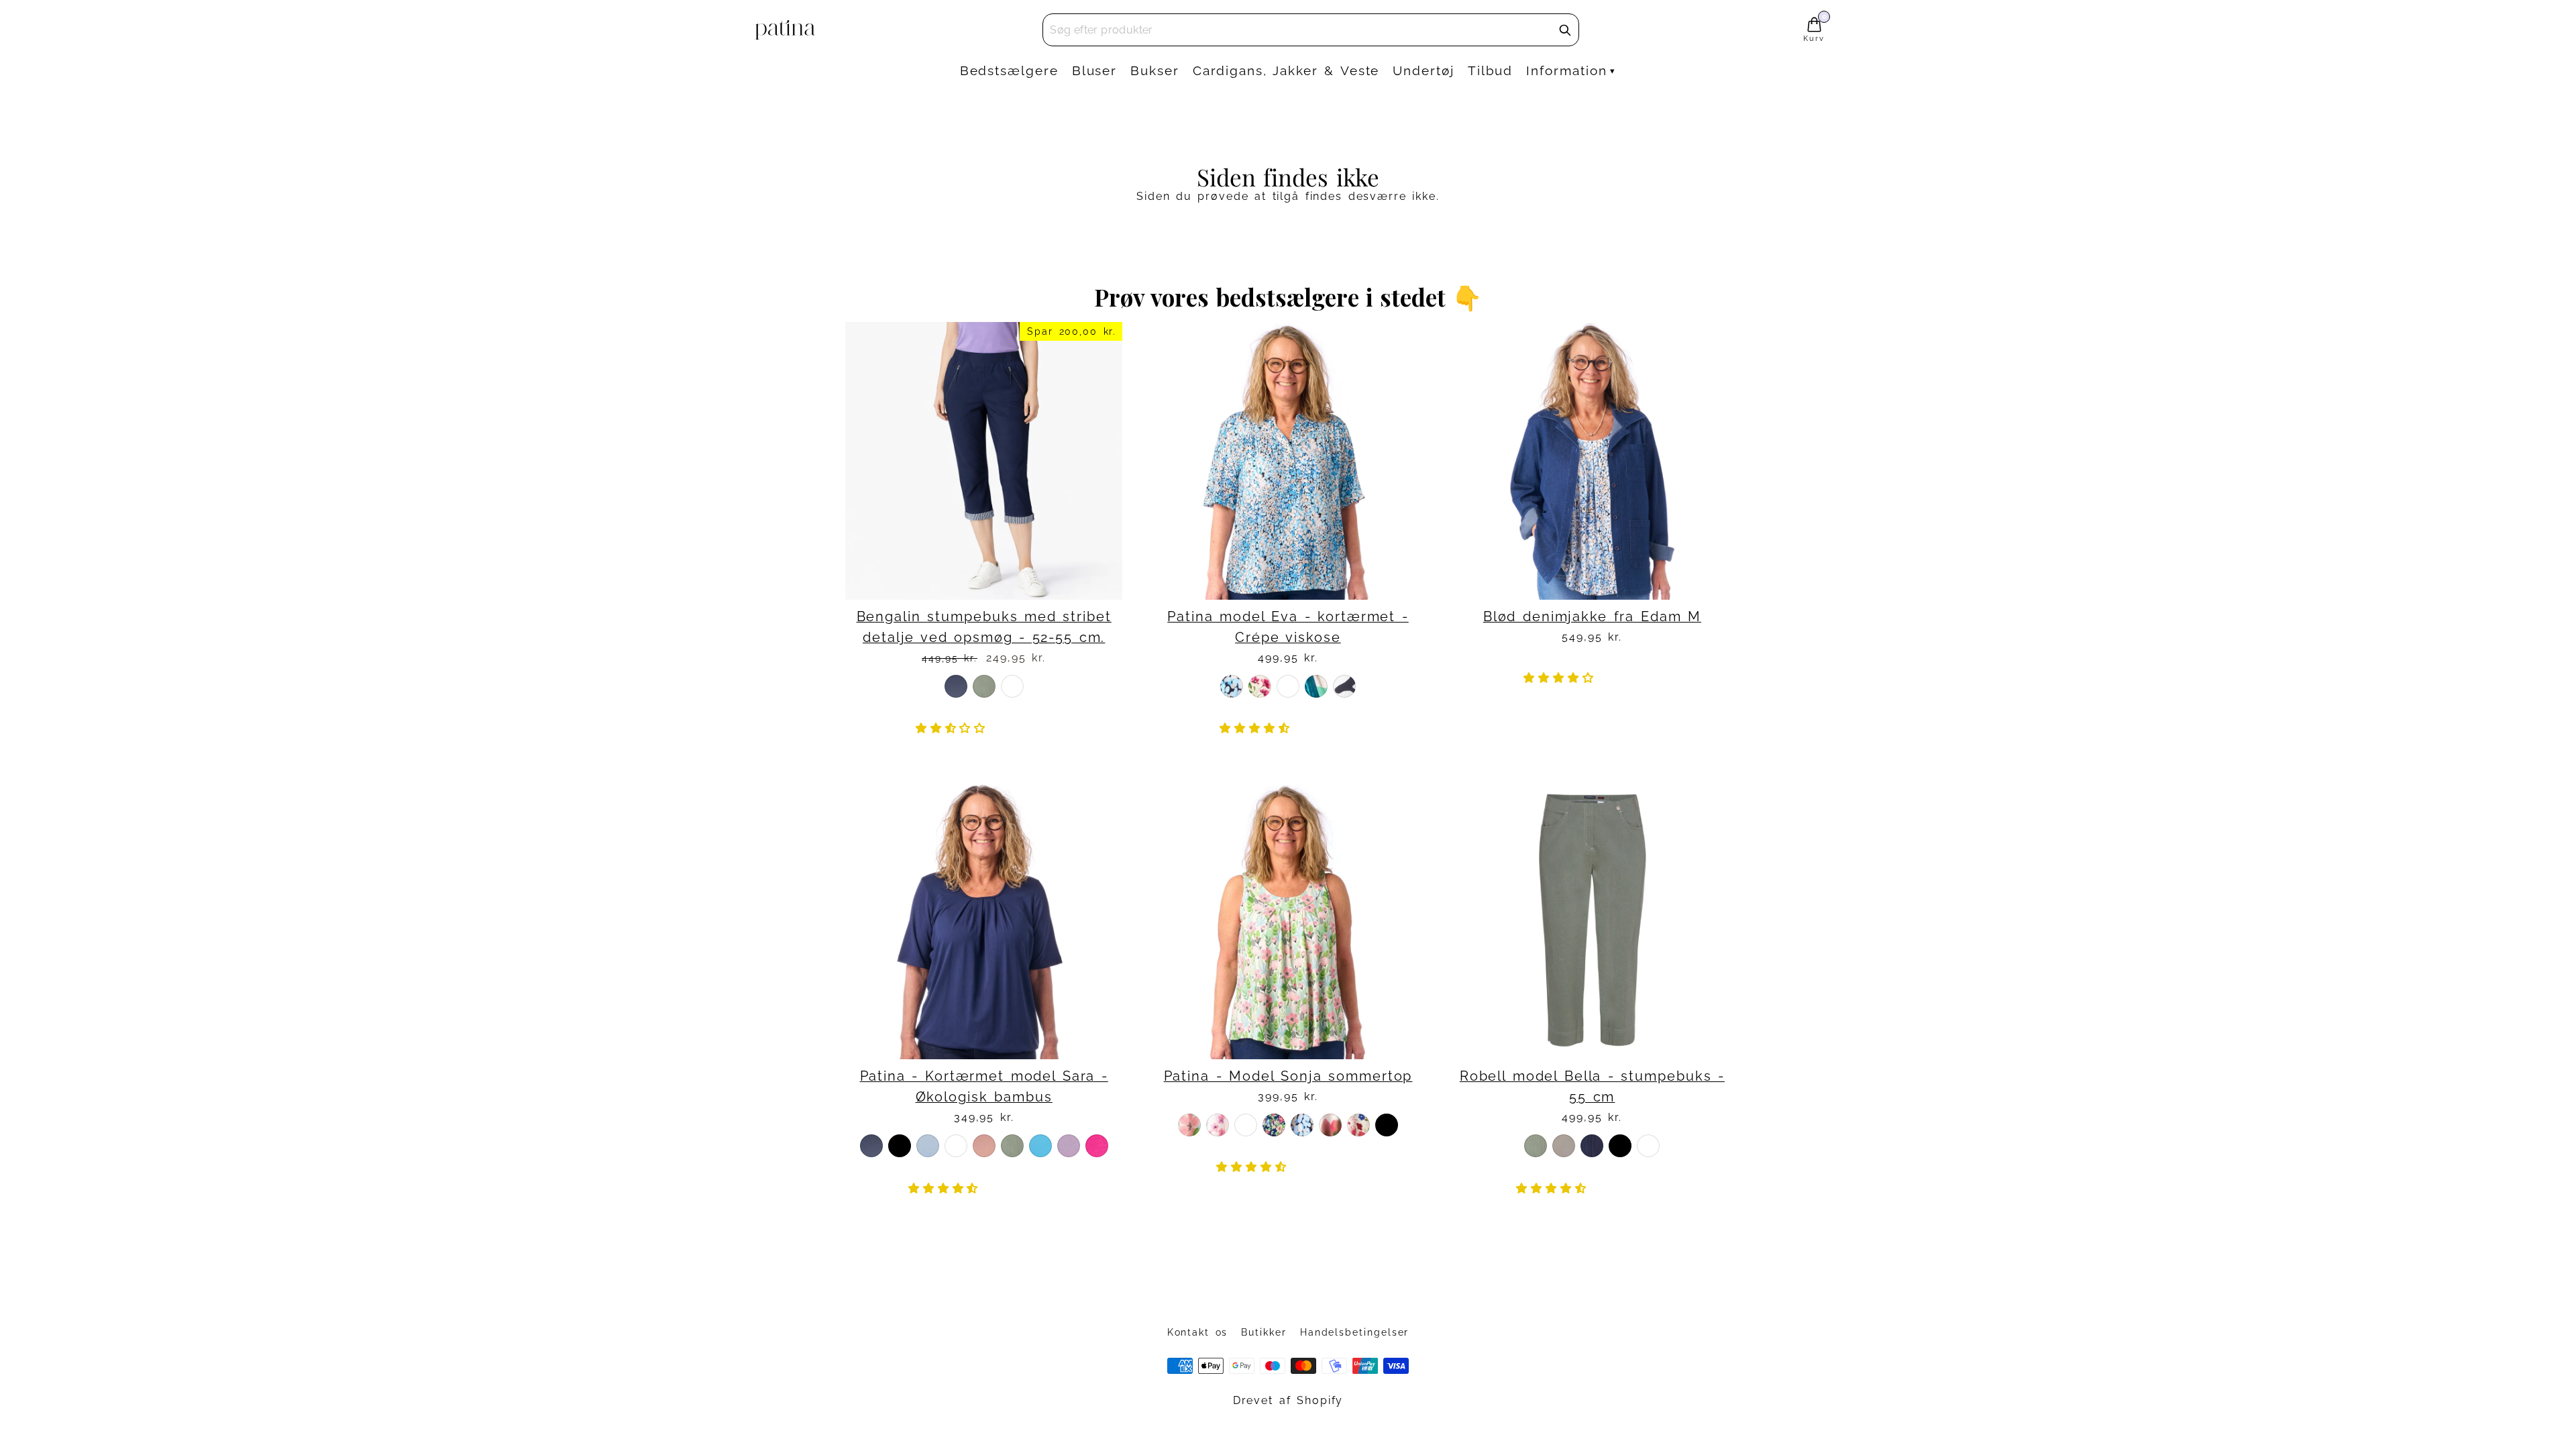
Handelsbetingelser (1355, 1332)
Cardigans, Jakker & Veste (1286, 70)
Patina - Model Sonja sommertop (1288, 1076)
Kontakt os (1198, 1332)
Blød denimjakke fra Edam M (1592, 617)
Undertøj (1423, 70)
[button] (954, 728)
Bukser (1155, 70)
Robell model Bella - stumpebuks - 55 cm (1592, 1087)
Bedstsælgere (1009, 70)
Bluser (1095, 70)
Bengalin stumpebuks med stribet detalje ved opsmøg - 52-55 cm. (984, 627)
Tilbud (1491, 70)
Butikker (1264, 1332)
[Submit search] (1565, 30)
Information (1566, 70)
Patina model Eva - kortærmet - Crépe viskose (1288, 627)
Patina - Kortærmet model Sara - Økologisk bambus (984, 1087)
